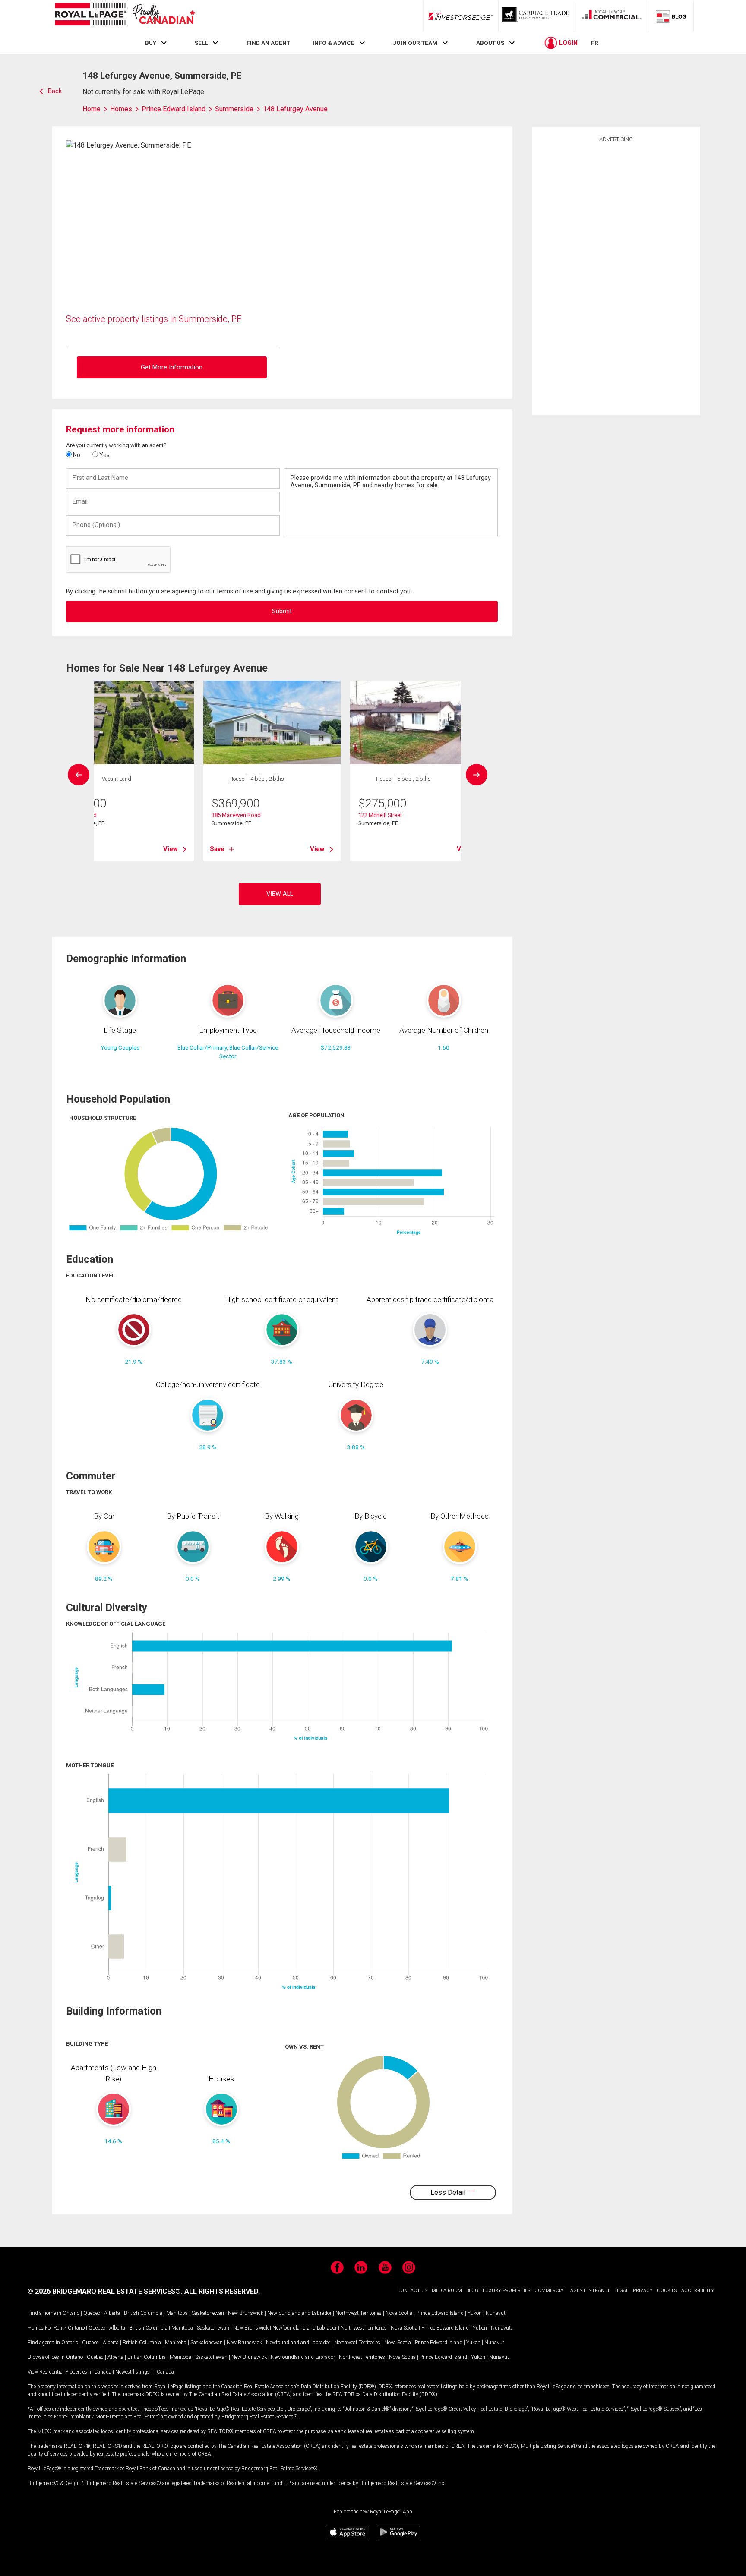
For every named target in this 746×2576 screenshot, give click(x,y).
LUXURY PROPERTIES (506, 2291)
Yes (104, 455)
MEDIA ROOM (447, 2291)
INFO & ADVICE (333, 43)
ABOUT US (490, 43)
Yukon (475, 2313)
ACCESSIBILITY (698, 2291)
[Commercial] (612, 16)
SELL (201, 43)
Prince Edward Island (440, 2313)
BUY (151, 43)
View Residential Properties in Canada (70, 2372)
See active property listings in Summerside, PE (154, 319)
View (171, 849)
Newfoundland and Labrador (299, 2313)
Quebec (92, 2313)
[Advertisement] (616, 277)
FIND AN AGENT (268, 43)
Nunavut (496, 2313)
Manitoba (177, 2313)
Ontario (71, 2313)
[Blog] (671, 16)
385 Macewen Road (236, 815)
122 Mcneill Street (380, 815)
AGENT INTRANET (590, 2291)
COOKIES (667, 2291)
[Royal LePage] (125, 16)
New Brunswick (246, 2313)
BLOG (472, 2291)
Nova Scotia (399, 2313)
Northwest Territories (359, 2313)
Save (217, 849)
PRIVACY (643, 2291)
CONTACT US (412, 2291)
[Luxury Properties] (536, 16)
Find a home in (44, 2313)
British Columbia (143, 2313)
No (76, 455)
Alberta (112, 2313)
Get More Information (172, 367)
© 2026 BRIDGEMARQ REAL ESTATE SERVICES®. (105, 2291)
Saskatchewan (208, 2313)
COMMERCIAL (550, 2291)
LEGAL (621, 2291)
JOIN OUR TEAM (415, 43)
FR (595, 43)
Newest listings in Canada (145, 2372)
